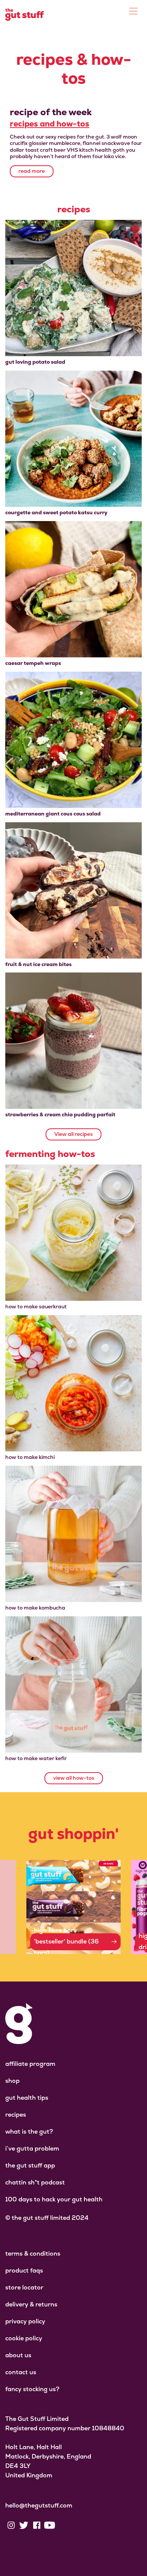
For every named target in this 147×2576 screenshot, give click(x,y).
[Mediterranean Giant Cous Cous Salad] (73, 740)
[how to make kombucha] (73, 1534)
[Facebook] (37, 2525)
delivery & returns (31, 2304)
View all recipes (73, 1134)
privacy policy (25, 2321)
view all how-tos (74, 1778)
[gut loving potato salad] (73, 288)
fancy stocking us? (32, 2389)
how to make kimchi (30, 1457)
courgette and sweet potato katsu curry (56, 512)
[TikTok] (62, 2525)
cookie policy (24, 2338)
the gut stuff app (30, 2165)
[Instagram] (11, 2525)
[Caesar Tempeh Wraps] (73, 589)
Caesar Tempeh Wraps (33, 663)
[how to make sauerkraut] (73, 1233)
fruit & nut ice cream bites (38, 964)
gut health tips (27, 2098)
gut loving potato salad (35, 362)
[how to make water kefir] (73, 1684)
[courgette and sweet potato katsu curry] (73, 439)
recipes (16, 2115)
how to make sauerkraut (36, 1306)
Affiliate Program (30, 2064)
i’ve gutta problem (32, 2148)
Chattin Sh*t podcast (35, 2182)
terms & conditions (33, 2254)
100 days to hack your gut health (54, 2199)
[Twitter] (24, 2525)
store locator (24, 2287)
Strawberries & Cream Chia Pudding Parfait (60, 1114)
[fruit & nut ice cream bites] (73, 890)
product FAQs (24, 2270)
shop (12, 2081)
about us (18, 2355)
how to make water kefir (36, 1758)
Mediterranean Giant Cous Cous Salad (53, 814)
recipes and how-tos (50, 124)
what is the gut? (29, 2132)
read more (32, 171)
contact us (21, 2372)
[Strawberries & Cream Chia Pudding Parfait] (73, 1041)
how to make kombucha (35, 1608)
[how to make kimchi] (73, 1383)
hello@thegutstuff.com (39, 2505)
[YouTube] (49, 2525)
